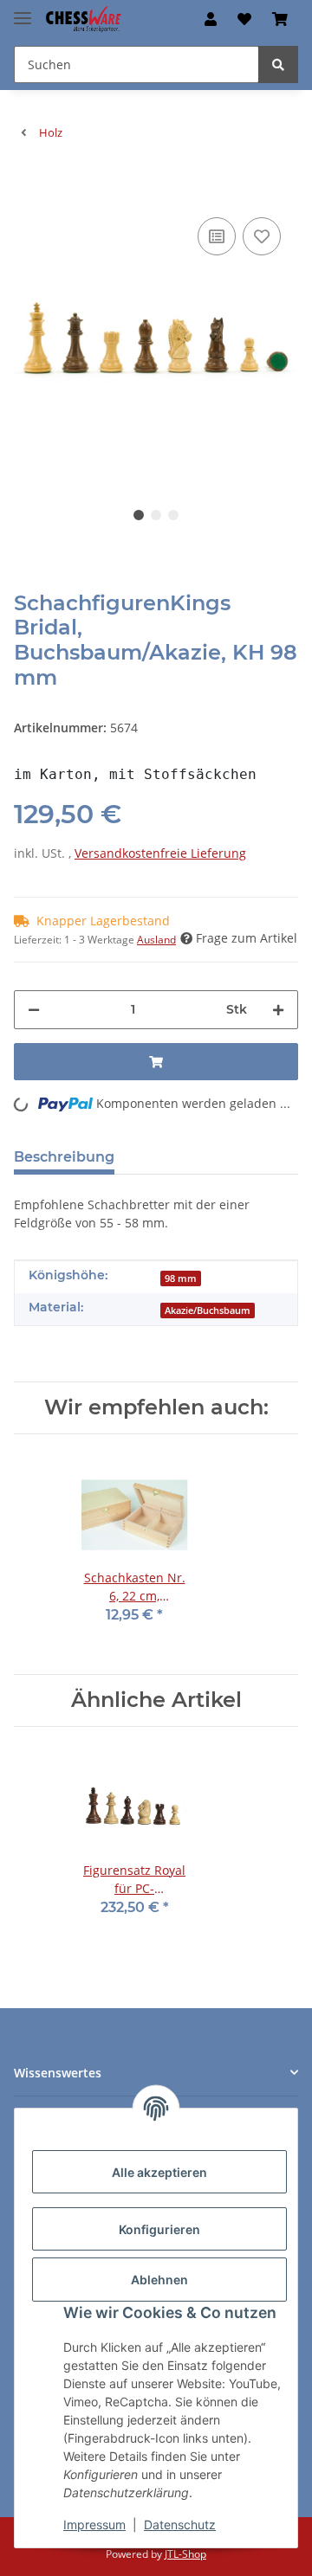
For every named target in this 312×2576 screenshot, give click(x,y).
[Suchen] (278, 64)
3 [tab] (173, 515)
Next (256, 338)
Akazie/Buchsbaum (208, 1311)
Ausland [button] (156, 940)
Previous (57, 338)
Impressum (94, 2524)
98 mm (181, 1278)
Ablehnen (159, 2280)
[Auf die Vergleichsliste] (217, 236)
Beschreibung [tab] (64, 1157)
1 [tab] (139, 515)
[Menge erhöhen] (278, 1010)
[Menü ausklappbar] (23, 11)
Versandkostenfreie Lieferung (160, 853)
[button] (211, 19)
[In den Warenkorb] (28, 187)
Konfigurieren (159, 2229)
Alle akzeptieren (159, 2172)
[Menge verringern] (34, 1010)
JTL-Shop (185, 2554)
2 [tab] (156, 515)
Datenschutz (180, 2524)
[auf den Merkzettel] (262, 236)
